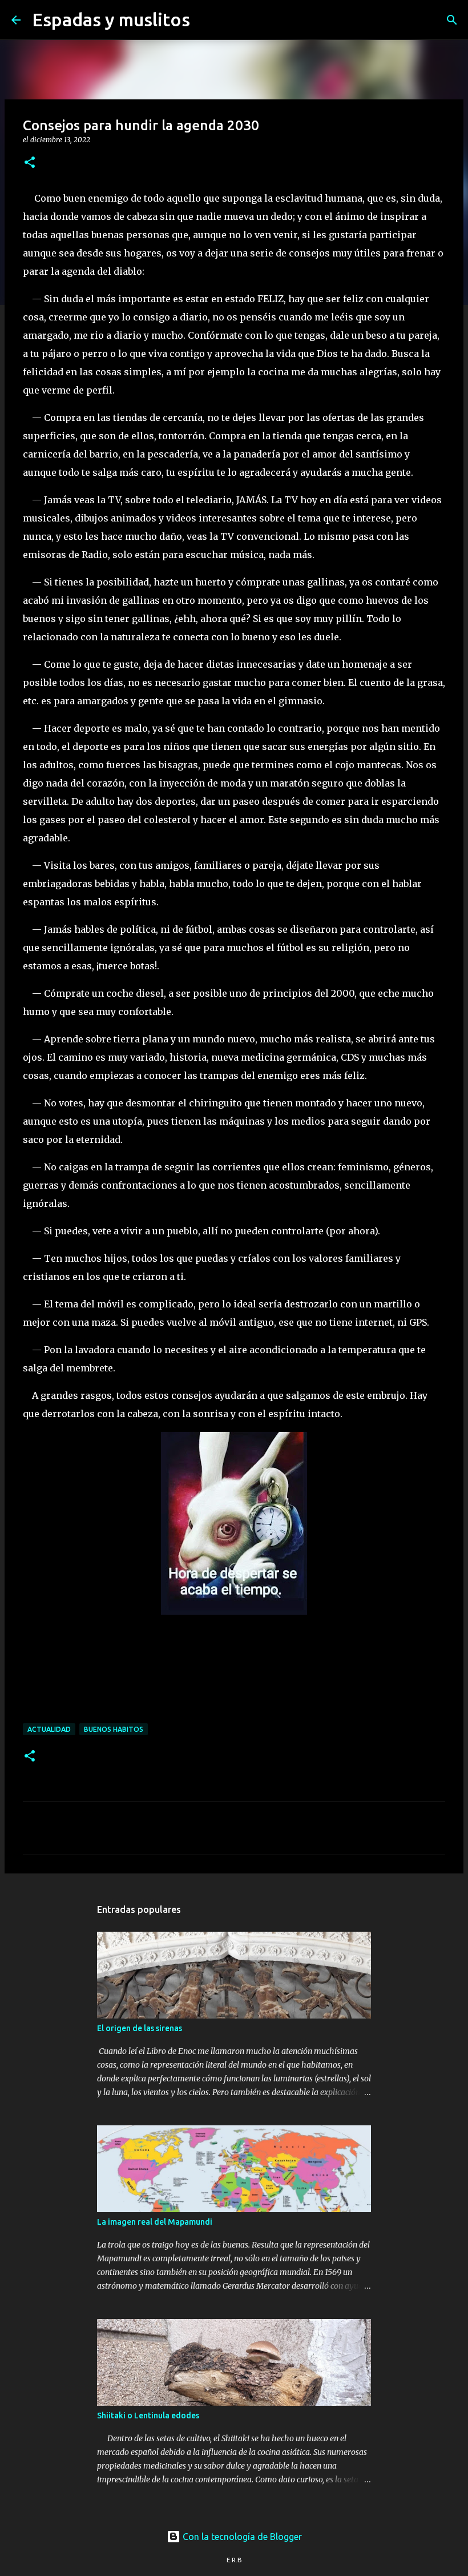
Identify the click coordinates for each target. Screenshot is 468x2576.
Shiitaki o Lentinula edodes (148, 2415)
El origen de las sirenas (140, 2028)
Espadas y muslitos (111, 19)
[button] (30, 163)
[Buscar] (206, 20)
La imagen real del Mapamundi (155, 2222)
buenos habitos (114, 1729)
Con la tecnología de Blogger (241, 2537)
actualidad (49, 1729)
